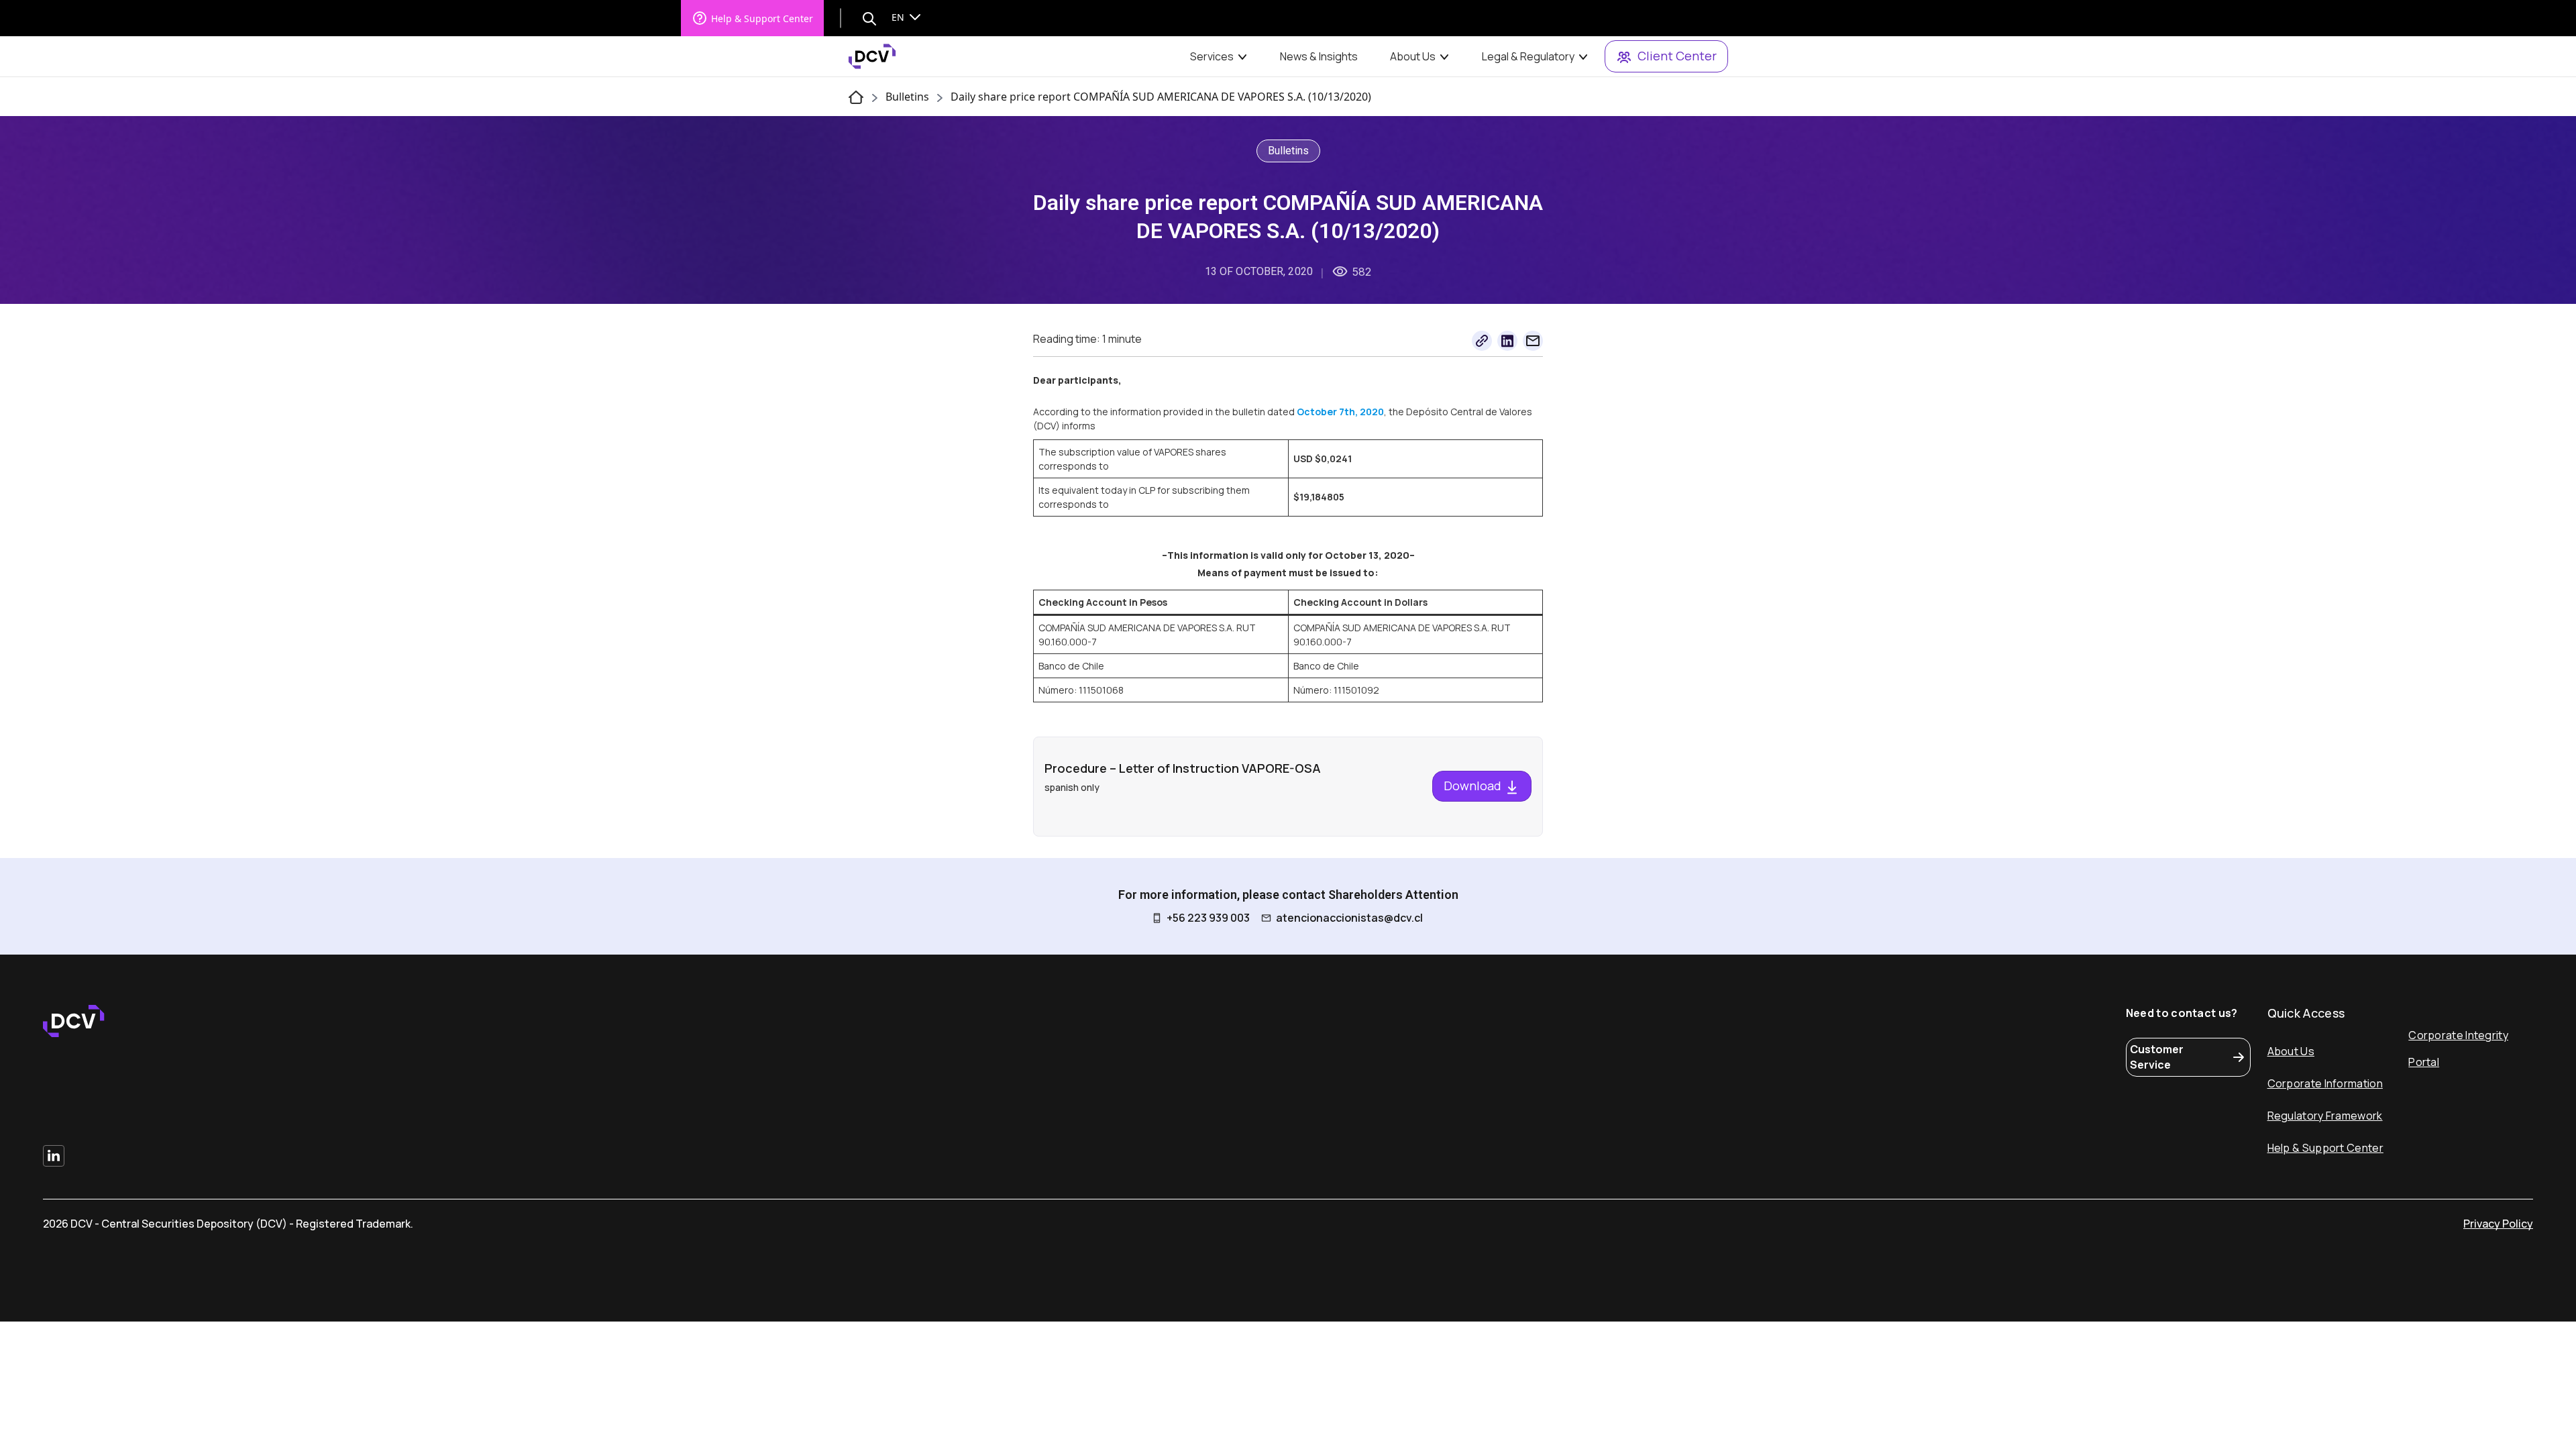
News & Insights (1319, 56)
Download (1474, 786)
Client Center (1677, 56)
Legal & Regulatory (1528, 56)
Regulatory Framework (2325, 1116)
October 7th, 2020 (1340, 412)
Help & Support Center (762, 18)
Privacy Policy (2498, 1224)
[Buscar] (869, 18)
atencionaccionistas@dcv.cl (1349, 918)
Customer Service (2157, 1057)
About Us (1413, 56)
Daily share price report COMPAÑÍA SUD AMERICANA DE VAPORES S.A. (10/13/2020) (1161, 97)
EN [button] (899, 17)
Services (1212, 56)
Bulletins (907, 97)
